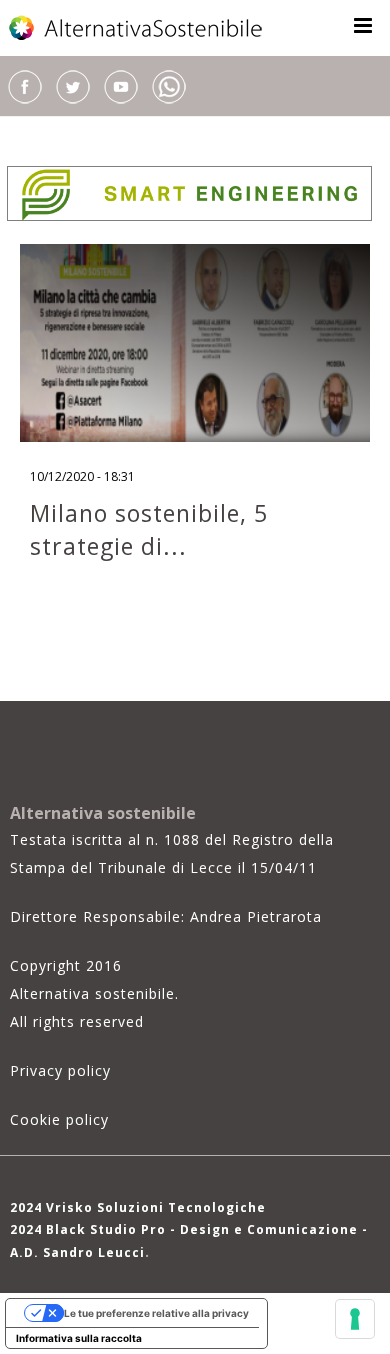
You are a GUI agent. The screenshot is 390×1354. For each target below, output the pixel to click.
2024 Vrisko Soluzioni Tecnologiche (138, 1207)
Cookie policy (59, 1119)
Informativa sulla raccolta (79, 1338)
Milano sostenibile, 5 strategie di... (149, 529)
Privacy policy (60, 1070)
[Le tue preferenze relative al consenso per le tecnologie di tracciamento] (355, 1319)
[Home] (137, 28)
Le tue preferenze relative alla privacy (156, 1313)
